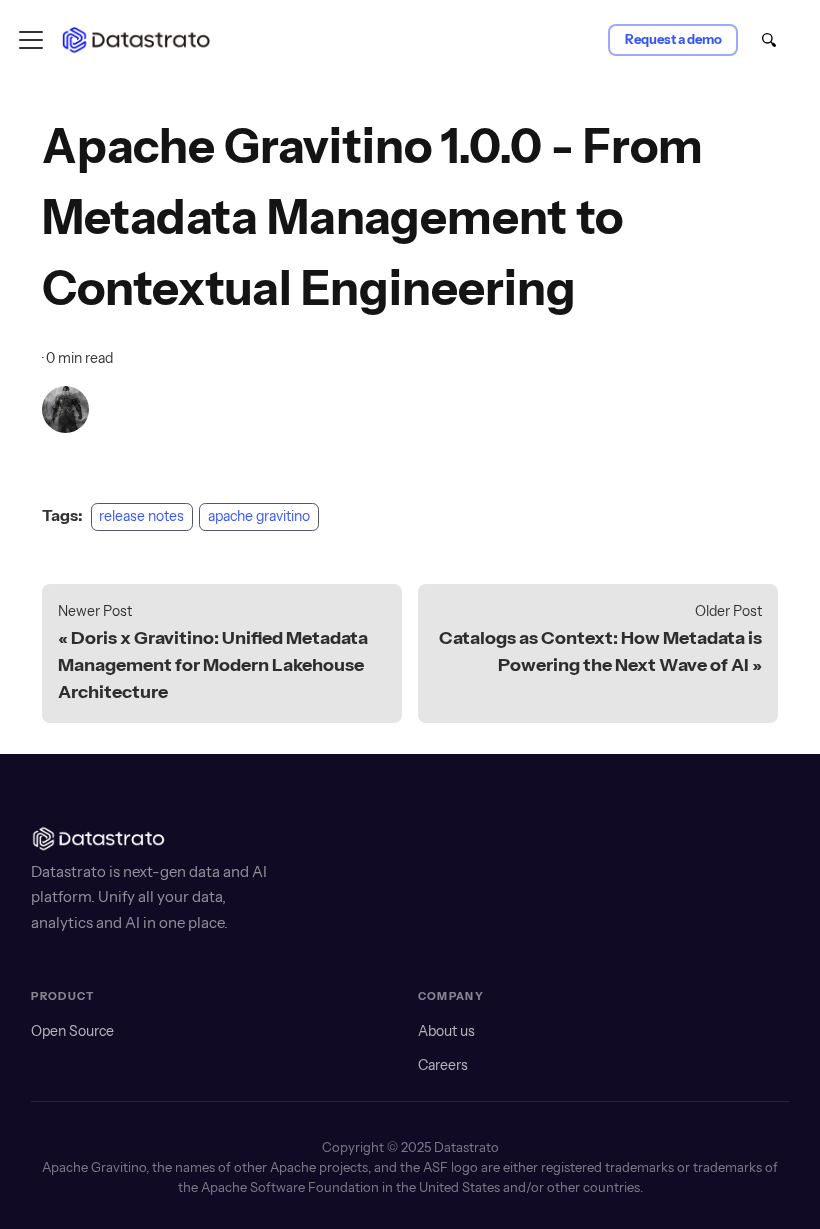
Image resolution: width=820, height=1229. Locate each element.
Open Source (72, 1031)
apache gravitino (259, 516)
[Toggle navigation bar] (31, 40)
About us (446, 1031)
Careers (443, 1065)
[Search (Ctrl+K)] (768, 42)
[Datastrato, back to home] (140, 40)
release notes (141, 516)
